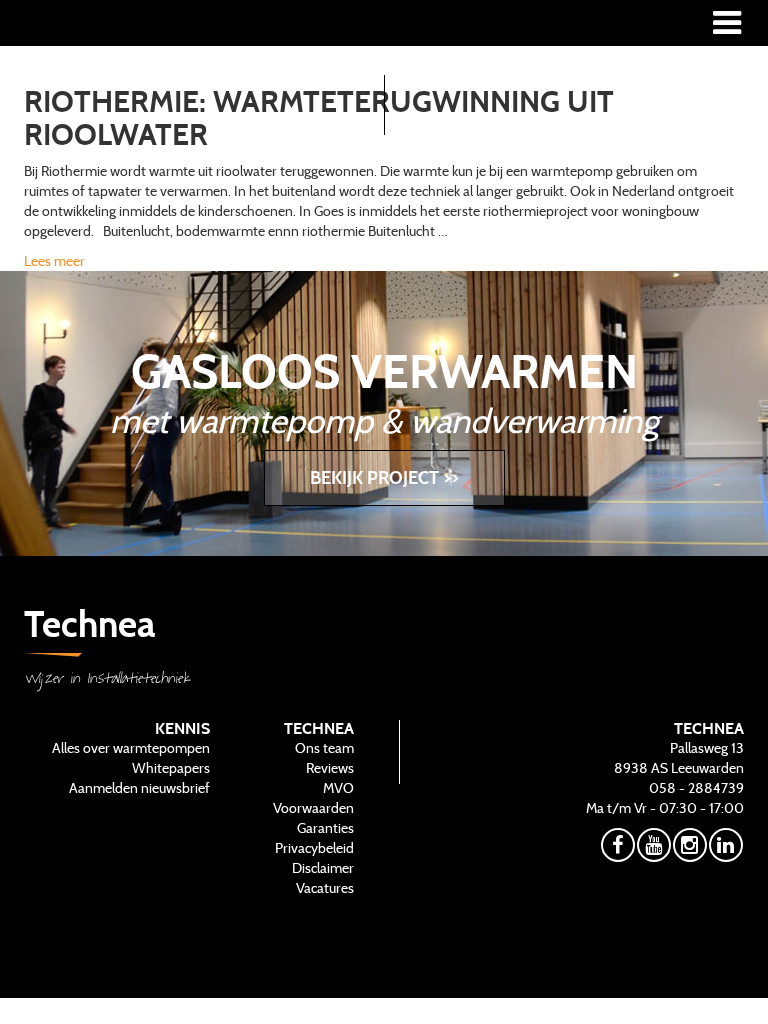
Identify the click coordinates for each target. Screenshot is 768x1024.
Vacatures (325, 888)
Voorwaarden (313, 808)
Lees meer (54, 261)
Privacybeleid (314, 848)
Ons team (324, 748)
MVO (338, 788)
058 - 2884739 (696, 788)
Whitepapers (171, 768)
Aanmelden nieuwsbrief (139, 788)
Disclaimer (323, 868)
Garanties (325, 828)
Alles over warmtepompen (131, 748)
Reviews (330, 768)
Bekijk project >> (384, 477)
